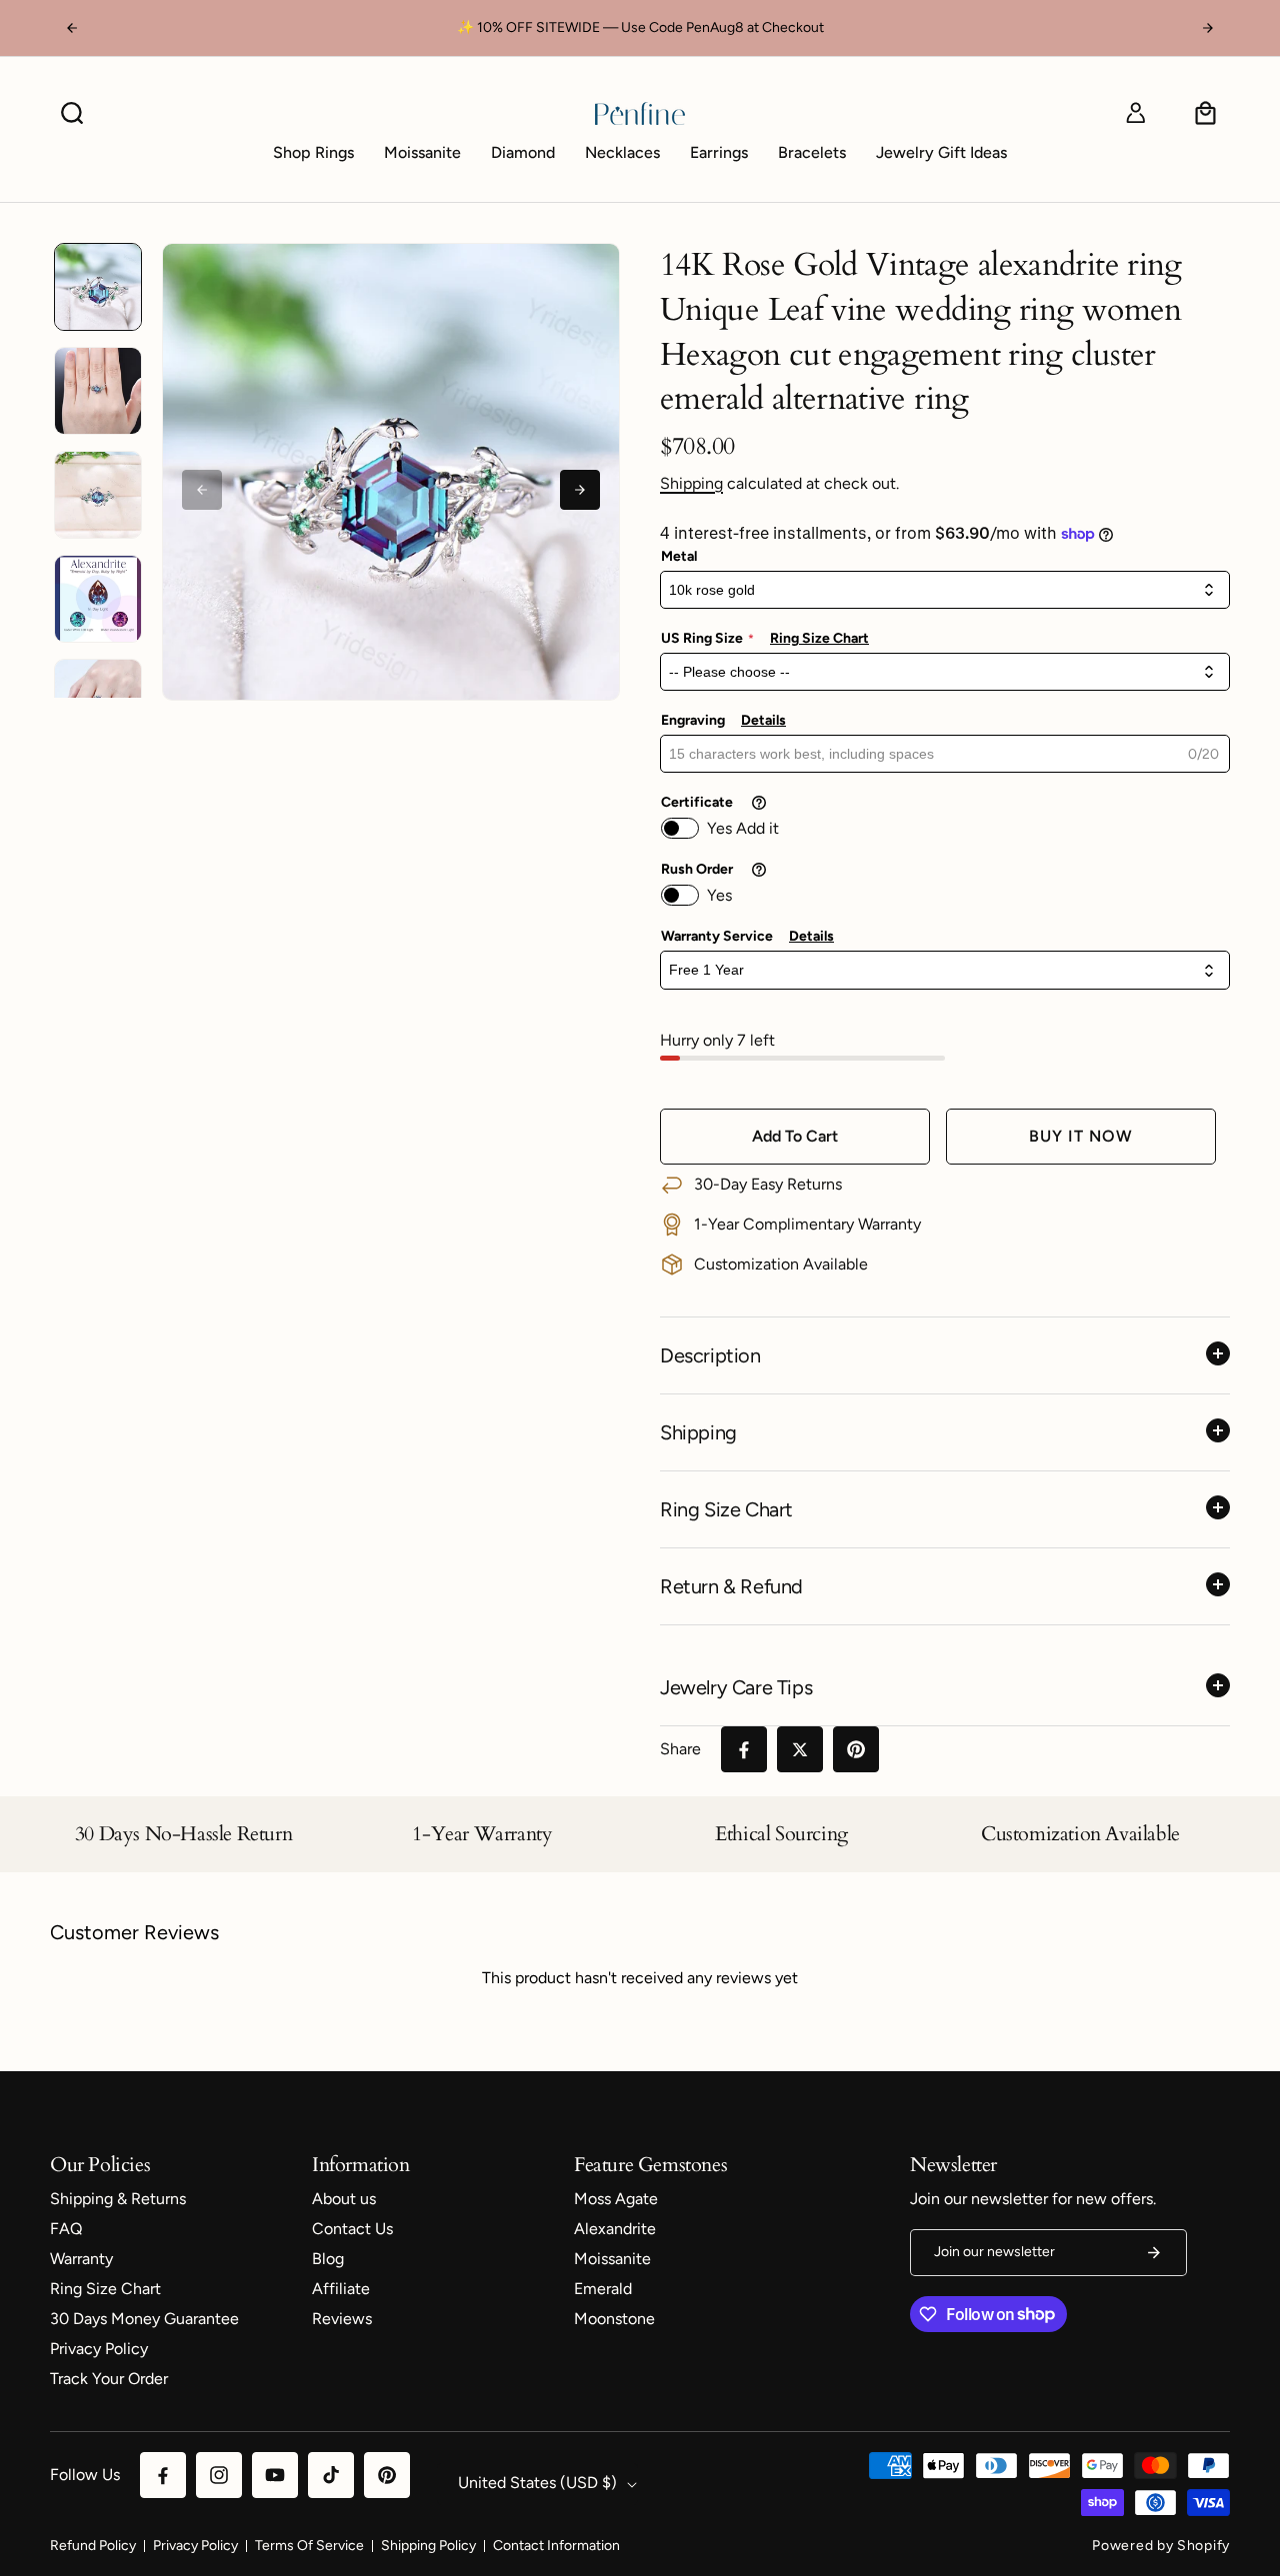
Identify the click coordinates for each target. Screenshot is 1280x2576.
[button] (72, 113)
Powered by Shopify (1161, 2546)
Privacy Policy (195, 2546)
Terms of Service (309, 2546)
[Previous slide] (202, 490)
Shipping (691, 483)
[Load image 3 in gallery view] (98, 495)
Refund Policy (93, 2546)
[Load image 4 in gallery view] (98, 599)
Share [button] (680, 1749)
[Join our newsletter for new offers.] (1154, 2253)
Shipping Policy (428, 2546)
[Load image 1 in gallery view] (98, 287)
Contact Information (556, 2546)
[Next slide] (580, 490)
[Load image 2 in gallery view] (98, 391)
